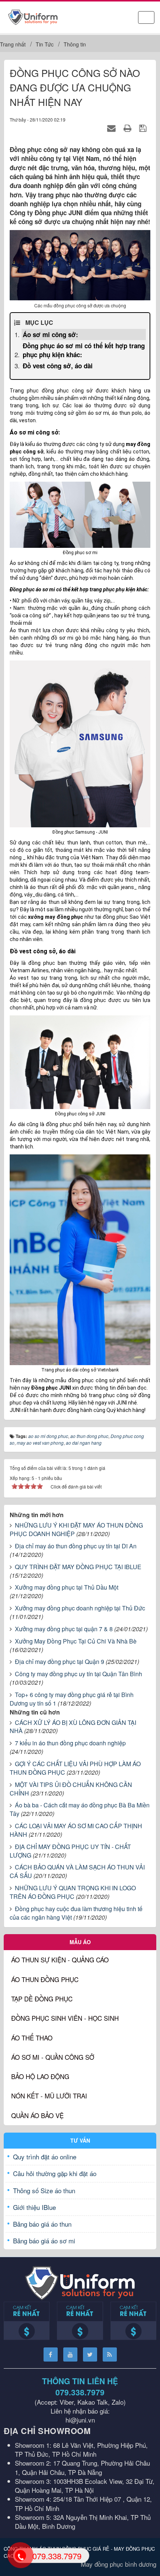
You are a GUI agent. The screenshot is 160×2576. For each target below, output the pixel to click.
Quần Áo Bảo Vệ (37, 2115)
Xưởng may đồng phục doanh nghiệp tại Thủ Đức (80, 1608)
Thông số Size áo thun (44, 2190)
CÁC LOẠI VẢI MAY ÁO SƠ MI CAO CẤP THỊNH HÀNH (76, 1830)
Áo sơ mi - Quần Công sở (53, 2057)
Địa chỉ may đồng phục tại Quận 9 (60, 1662)
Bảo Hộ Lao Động (40, 2076)
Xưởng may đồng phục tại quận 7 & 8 (64, 1629)
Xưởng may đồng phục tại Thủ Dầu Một (67, 1587)
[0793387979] (20, 2555)
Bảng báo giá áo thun (42, 2224)
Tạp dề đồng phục (42, 1999)
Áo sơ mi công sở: (50, 334)
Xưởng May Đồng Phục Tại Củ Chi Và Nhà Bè (76, 1641)
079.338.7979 (80, 2392)
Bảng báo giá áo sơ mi (44, 2241)
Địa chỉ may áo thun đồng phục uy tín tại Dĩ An (76, 1546)
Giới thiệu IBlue (34, 2207)
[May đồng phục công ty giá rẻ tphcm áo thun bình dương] (33, 16)
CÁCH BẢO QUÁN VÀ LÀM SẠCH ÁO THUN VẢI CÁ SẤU (77, 1871)
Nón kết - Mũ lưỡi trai (49, 2096)
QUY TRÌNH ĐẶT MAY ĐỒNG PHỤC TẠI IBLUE (78, 1567)
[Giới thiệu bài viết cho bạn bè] (113, 128)
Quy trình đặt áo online (45, 2157)
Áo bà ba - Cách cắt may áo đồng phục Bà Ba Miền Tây (80, 1809)
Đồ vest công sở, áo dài (58, 366)
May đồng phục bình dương (119, 2564)
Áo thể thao (32, 2038)
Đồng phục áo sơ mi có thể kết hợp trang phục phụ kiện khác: (84, 350)
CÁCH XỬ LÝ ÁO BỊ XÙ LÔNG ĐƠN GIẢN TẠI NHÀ (73, 1727)
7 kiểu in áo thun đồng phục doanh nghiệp (70, 1743)
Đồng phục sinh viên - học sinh (65, 2018)
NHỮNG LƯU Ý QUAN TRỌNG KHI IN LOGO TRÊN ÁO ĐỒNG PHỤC (73, 1892)
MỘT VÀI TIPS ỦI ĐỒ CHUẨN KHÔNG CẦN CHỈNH (71, 1789)
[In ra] (129, 128)
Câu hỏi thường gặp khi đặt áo (55, 2173)
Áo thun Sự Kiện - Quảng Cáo (60, 1960)
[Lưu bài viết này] (144, 128)
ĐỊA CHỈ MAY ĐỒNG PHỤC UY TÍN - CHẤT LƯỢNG (70, 1851)
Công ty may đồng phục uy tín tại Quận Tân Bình (79, 1674)
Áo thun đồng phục (45, 1979)
